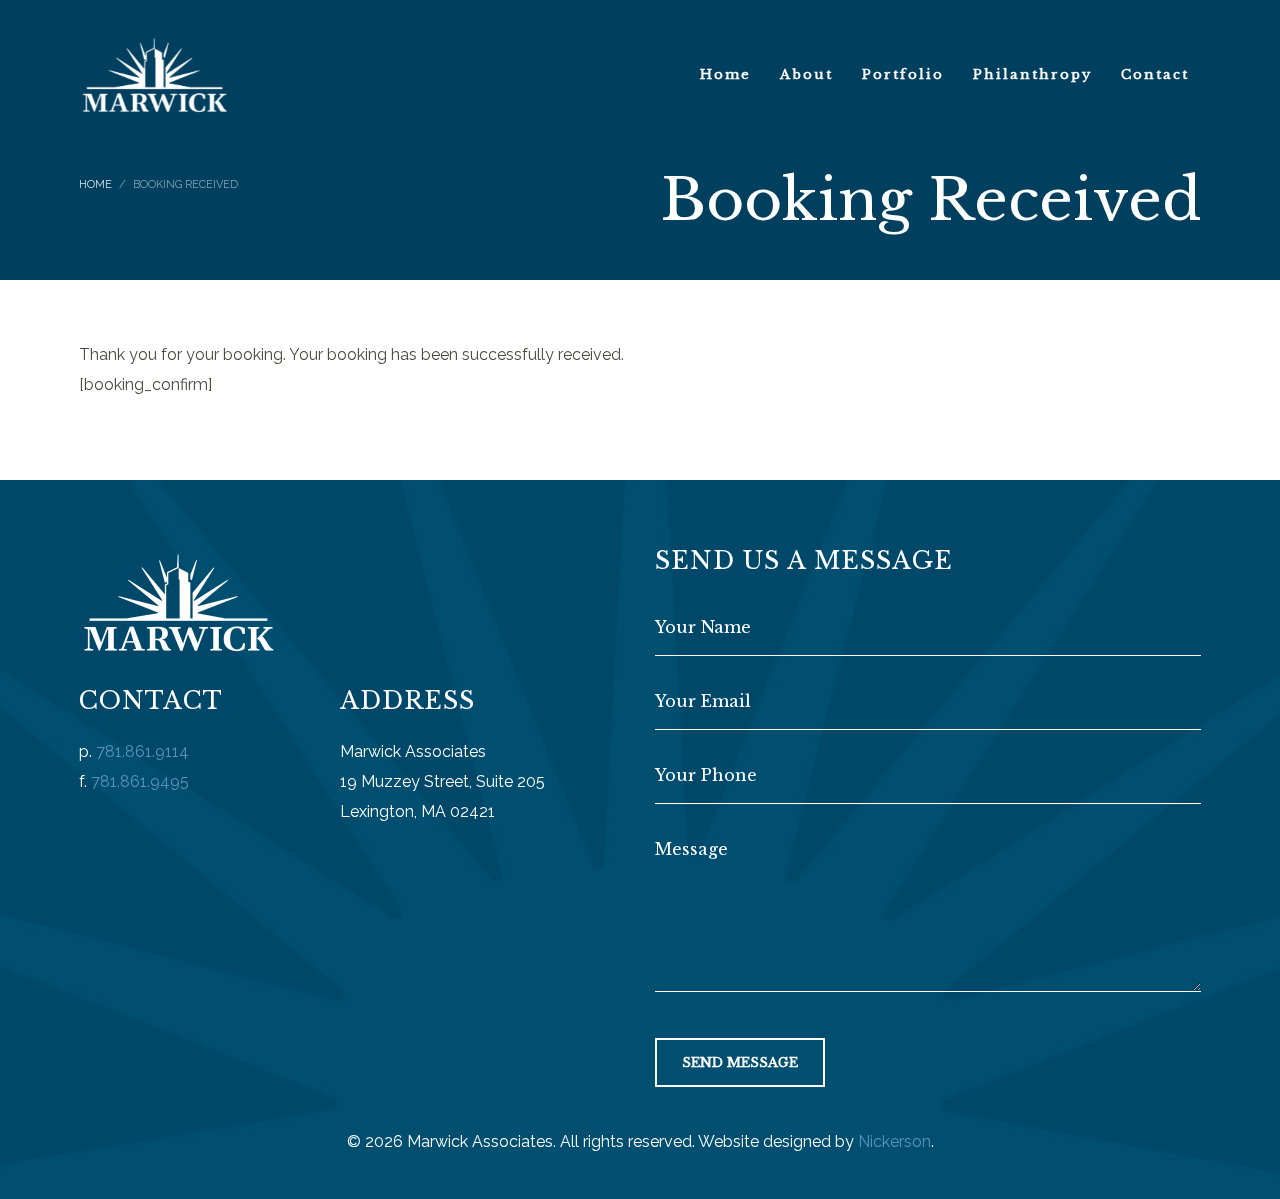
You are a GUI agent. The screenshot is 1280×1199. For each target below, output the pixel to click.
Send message (740, 1062)
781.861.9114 (142, 751)
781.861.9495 (140, 781)
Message (691, 849)
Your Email (703, 701)
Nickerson (894, 1141)
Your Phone (706, 775)
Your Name (703, 627)
